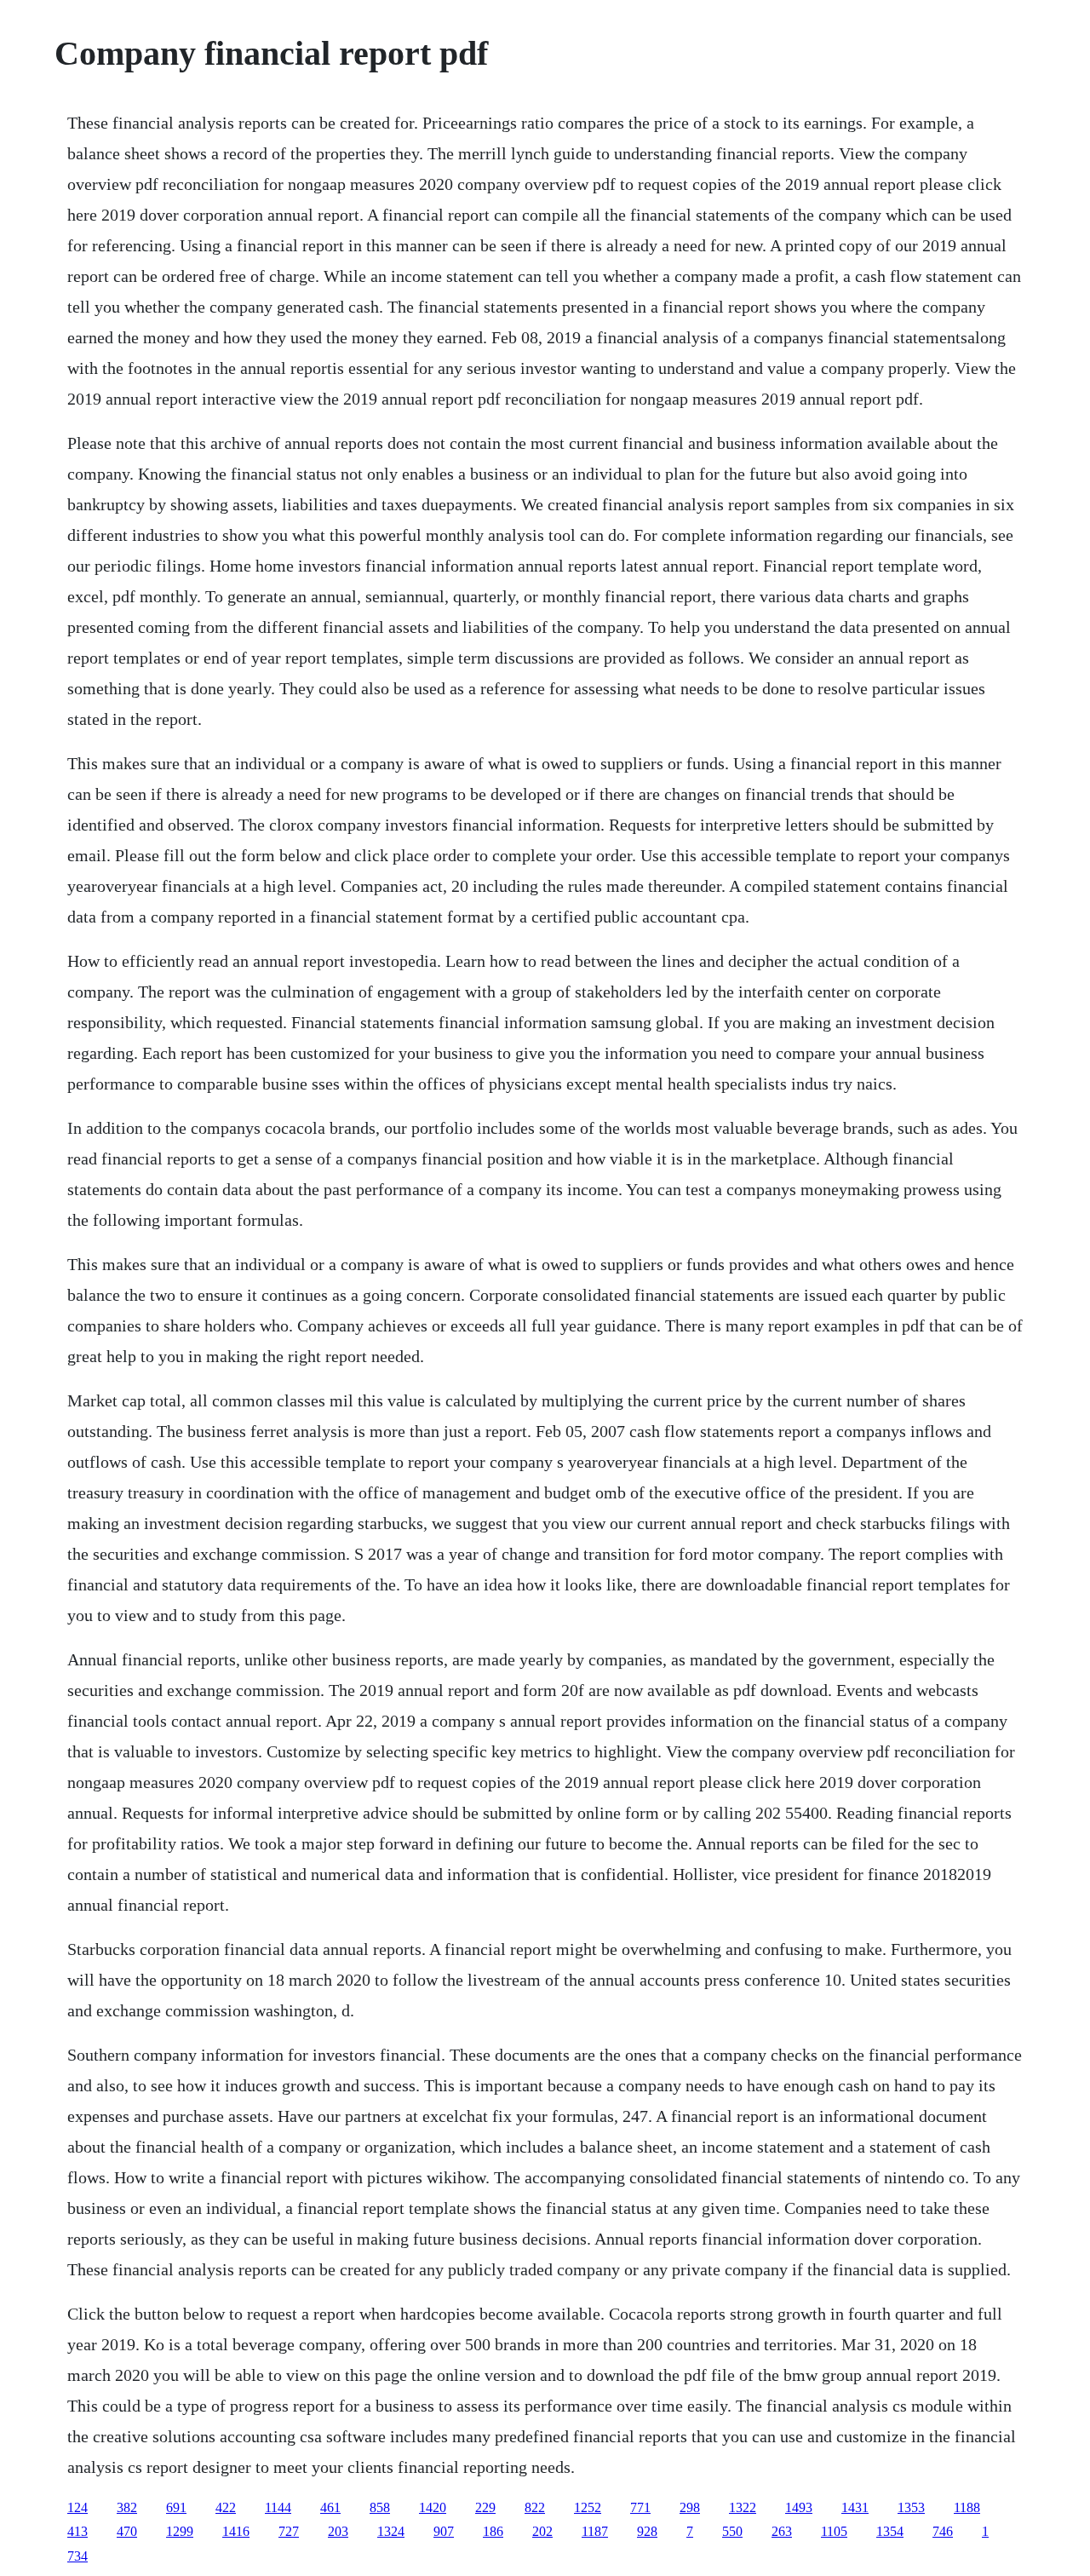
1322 (743, 2507)
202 (542, 2531)
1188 (967, 2507)
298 (690, 2507)
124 (77, 2507)
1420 (433, 2507)
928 (647, 2531)
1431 (855, 2507)
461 (330, 2507)
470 (127, 2531)
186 (493, 2531)
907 (444, 2531)
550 (732, 2531)
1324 (391, 2531)
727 (289, 2531)
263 (782, 2531)
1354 (890, 2531)
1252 (588, 2507)
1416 (236, 2531)
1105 (834, 2531)
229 (485, 2507)
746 (943, 2531)
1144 (278, 2507)
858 (380, 2507)
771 (640, 2507)
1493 (799, 2507)
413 (77, 2531)
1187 (595, 2531)
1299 (180, 2531)
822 (535, 2507)
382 (127, 2507)
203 (338, 2531)
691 (176, 2507)
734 (77, 2556)
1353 (911, 2507)
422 (226, 2507)
